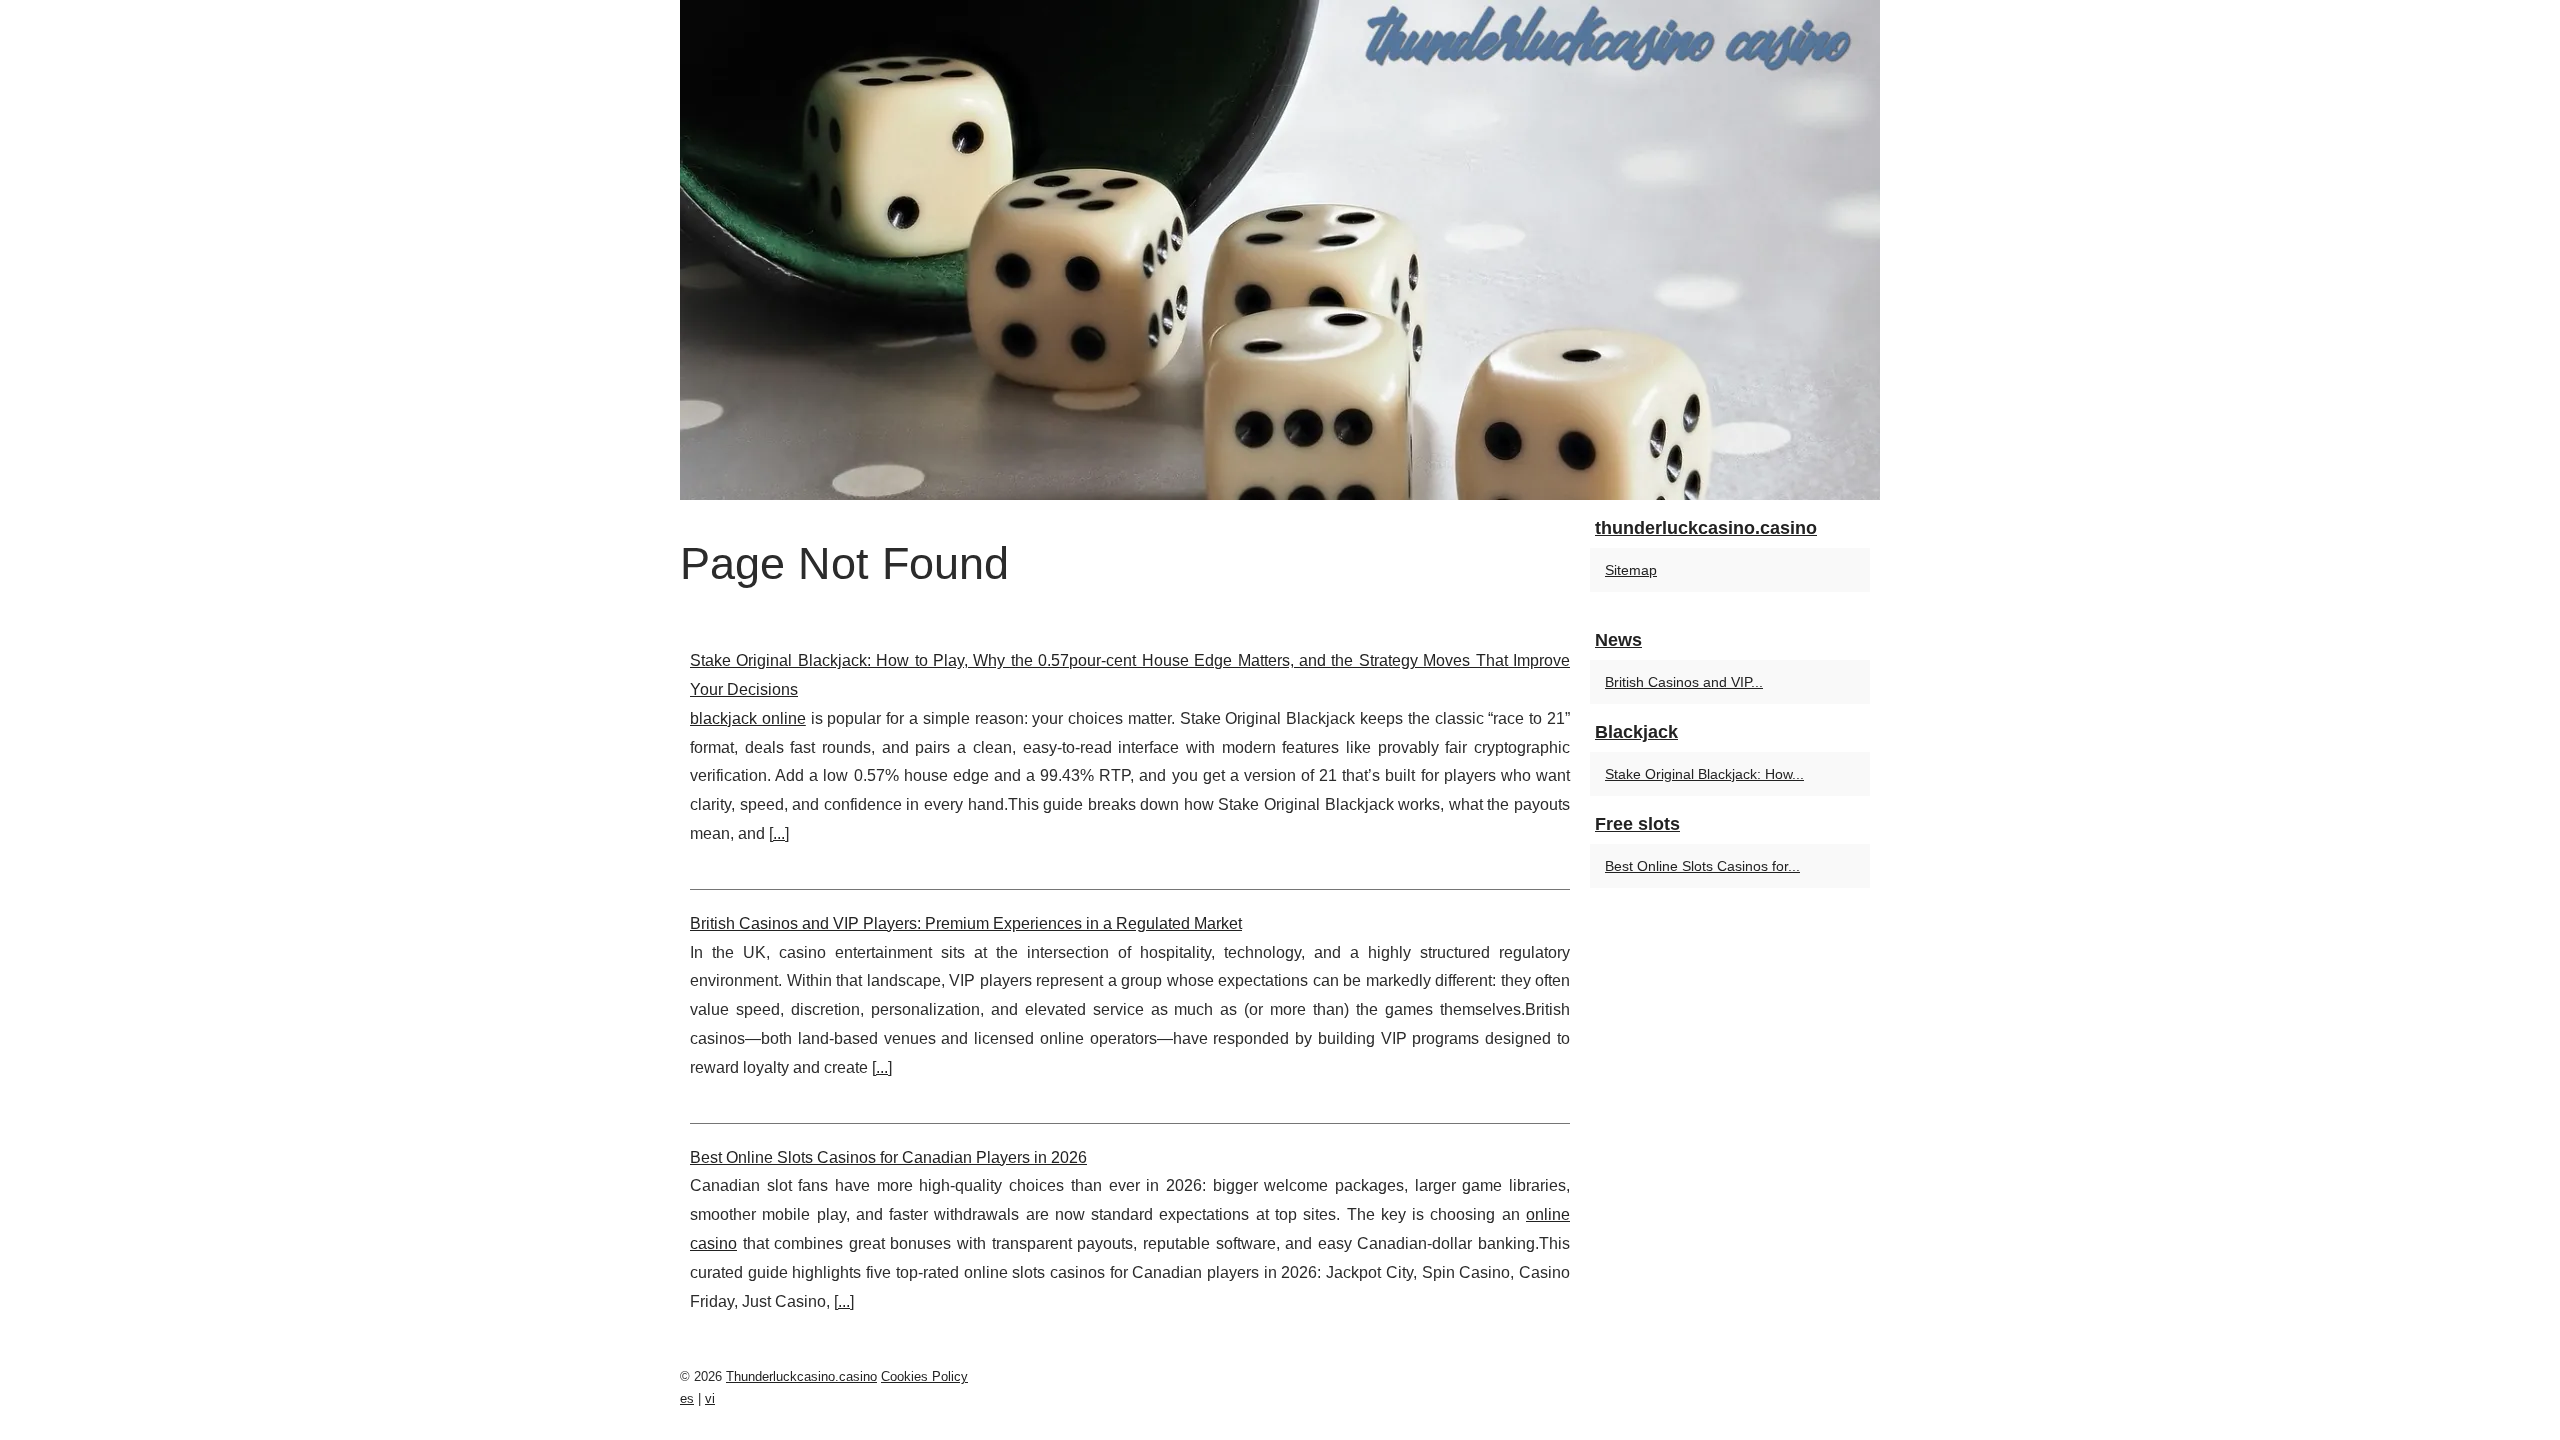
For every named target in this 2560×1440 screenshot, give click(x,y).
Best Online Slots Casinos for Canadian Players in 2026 (888, 1157)
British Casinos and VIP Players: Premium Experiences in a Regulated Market (966, 923)
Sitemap (1631, 570)
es (687, 1398)
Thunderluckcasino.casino (801, 1376)
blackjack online (748, 718)
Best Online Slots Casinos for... (1702, 866)
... (779, 833)
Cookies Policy (924, 1376)
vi (710, 1398)
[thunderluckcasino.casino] (1280, 250)
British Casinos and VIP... (1684, 682)
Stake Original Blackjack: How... (1704, 774)
